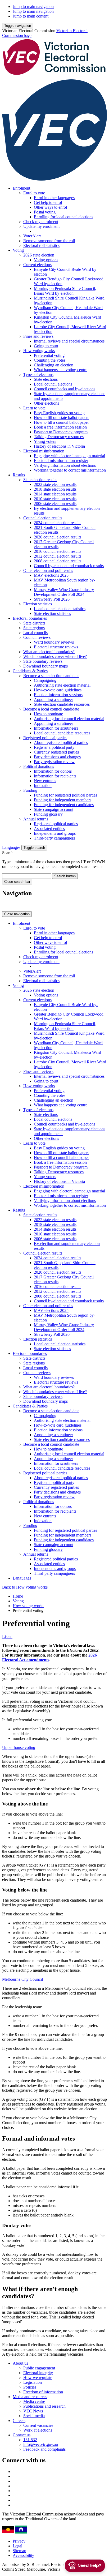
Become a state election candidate (51, 676)
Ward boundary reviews (54, 642)
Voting (18, 250)
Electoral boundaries (30, 618)
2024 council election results (58, 523)
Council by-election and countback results (69, 566)
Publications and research (44, 2406)
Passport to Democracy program (61, 432)
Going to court (46, 346)
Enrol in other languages (54, 198)
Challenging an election (54, 365)
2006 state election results (55, 504)
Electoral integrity (38, 2373)
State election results (40, 480)
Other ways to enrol (50, 207)
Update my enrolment (41, 226)
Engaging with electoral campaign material (69, 456)
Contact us (22, 2435)
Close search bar (17, 882)
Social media (34, 2416)
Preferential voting (49, 355)
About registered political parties (61, 743)
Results (19, 475)
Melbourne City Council (22, 1979)
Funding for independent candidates (64, 805)
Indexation (43, 786)
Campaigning (45, 680)
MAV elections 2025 (51, 575)
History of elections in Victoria (59, 446)
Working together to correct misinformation (70, 470)
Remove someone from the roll (49, 241)
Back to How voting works (25, 1587)
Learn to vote (34, 408)
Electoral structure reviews (56, 647)
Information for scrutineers (56, 728)
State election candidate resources (62, 704)
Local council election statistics (60, 609)
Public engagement (39, 2368)
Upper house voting (19, 1747)
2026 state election (39, 255)
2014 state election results (55, 494)
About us (20, 2363)
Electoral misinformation (44, 451)
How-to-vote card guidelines (58, 690)
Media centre (34, 2401)
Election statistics (38, 604)
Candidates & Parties (30, 671)
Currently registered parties (56, 752)
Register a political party (54, 747)
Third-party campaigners (54, 838)
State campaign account (54, 809)
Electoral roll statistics (41, 245)
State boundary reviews (43, 661)
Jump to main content (31, 16)
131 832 (30, 2440)
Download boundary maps (46, 666)
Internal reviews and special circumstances (69, 341)
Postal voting (45, 212)
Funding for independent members (63, 800)
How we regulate (38, 2378)
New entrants (45, 781)
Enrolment (21, 188)
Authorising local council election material (69, 719)
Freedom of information (43, 2392)
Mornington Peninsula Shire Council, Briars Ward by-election (65, 291)
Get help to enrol (48, 202)
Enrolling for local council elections (63, 217)
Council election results (43, 518)
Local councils (35, 633)
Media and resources (30, 2397)
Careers (19, 2421)
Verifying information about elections (65, 465)
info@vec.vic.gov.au (41, 2444)
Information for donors (53, 771)
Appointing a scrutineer (53, 699)
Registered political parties (45, 738)
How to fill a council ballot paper (61, 422)
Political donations (39, 766)
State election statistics (52, 613)
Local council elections (53, 384)
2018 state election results (55, 489)
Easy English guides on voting (59, 413)
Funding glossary (48, 814)
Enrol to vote (34, 193)
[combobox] (27, 876)
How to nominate (48, 714)
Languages (12, 847)
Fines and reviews (38, 336)
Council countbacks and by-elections (65, 389)
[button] (18, 26)
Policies (30, 2387)
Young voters (45, 441)
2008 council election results (58, 561)
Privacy (19, 2541)
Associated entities (49, 829)
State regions (34, 628)
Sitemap (19, 2551)
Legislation (33, 2382)
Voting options (46, 260)
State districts (34, 623)
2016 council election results (58, 551)
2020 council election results (58, 537)
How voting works (39, 351)
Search (8, 853)
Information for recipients (55, 776)
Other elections (46, 403)
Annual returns (36, 819)
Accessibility (23, 2555)
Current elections (37, 265)
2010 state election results (55, 499)
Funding (30, 790)
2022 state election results (55, 484)
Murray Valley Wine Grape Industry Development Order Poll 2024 (64, 592)
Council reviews (37, 637)
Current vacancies (38, 2425)
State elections (46, 379)
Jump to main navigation (33, 7)
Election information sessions (58, 695)
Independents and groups (55, 833)
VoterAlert (32, 236)
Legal (17, 2546)
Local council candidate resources (62, 733)
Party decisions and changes (57, 757)
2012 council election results (58, 556)
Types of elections (38, 375)
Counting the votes (50, 360)
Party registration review (54, 762)
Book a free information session (60, 427)
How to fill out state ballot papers (62, 418)
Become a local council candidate (51, 709)
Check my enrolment (41, 222)
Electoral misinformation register (61, 461)
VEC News (33, 2411)
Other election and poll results (48, 570)
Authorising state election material (62, 685)
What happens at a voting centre (61, 370)
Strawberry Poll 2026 (52, 599)
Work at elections (38, 2430)
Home (18, 1596)
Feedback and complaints (44, 2449)
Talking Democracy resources (59, 437)
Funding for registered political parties (65, 795)
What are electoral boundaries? (49, 652)
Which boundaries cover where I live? (55, 656)
